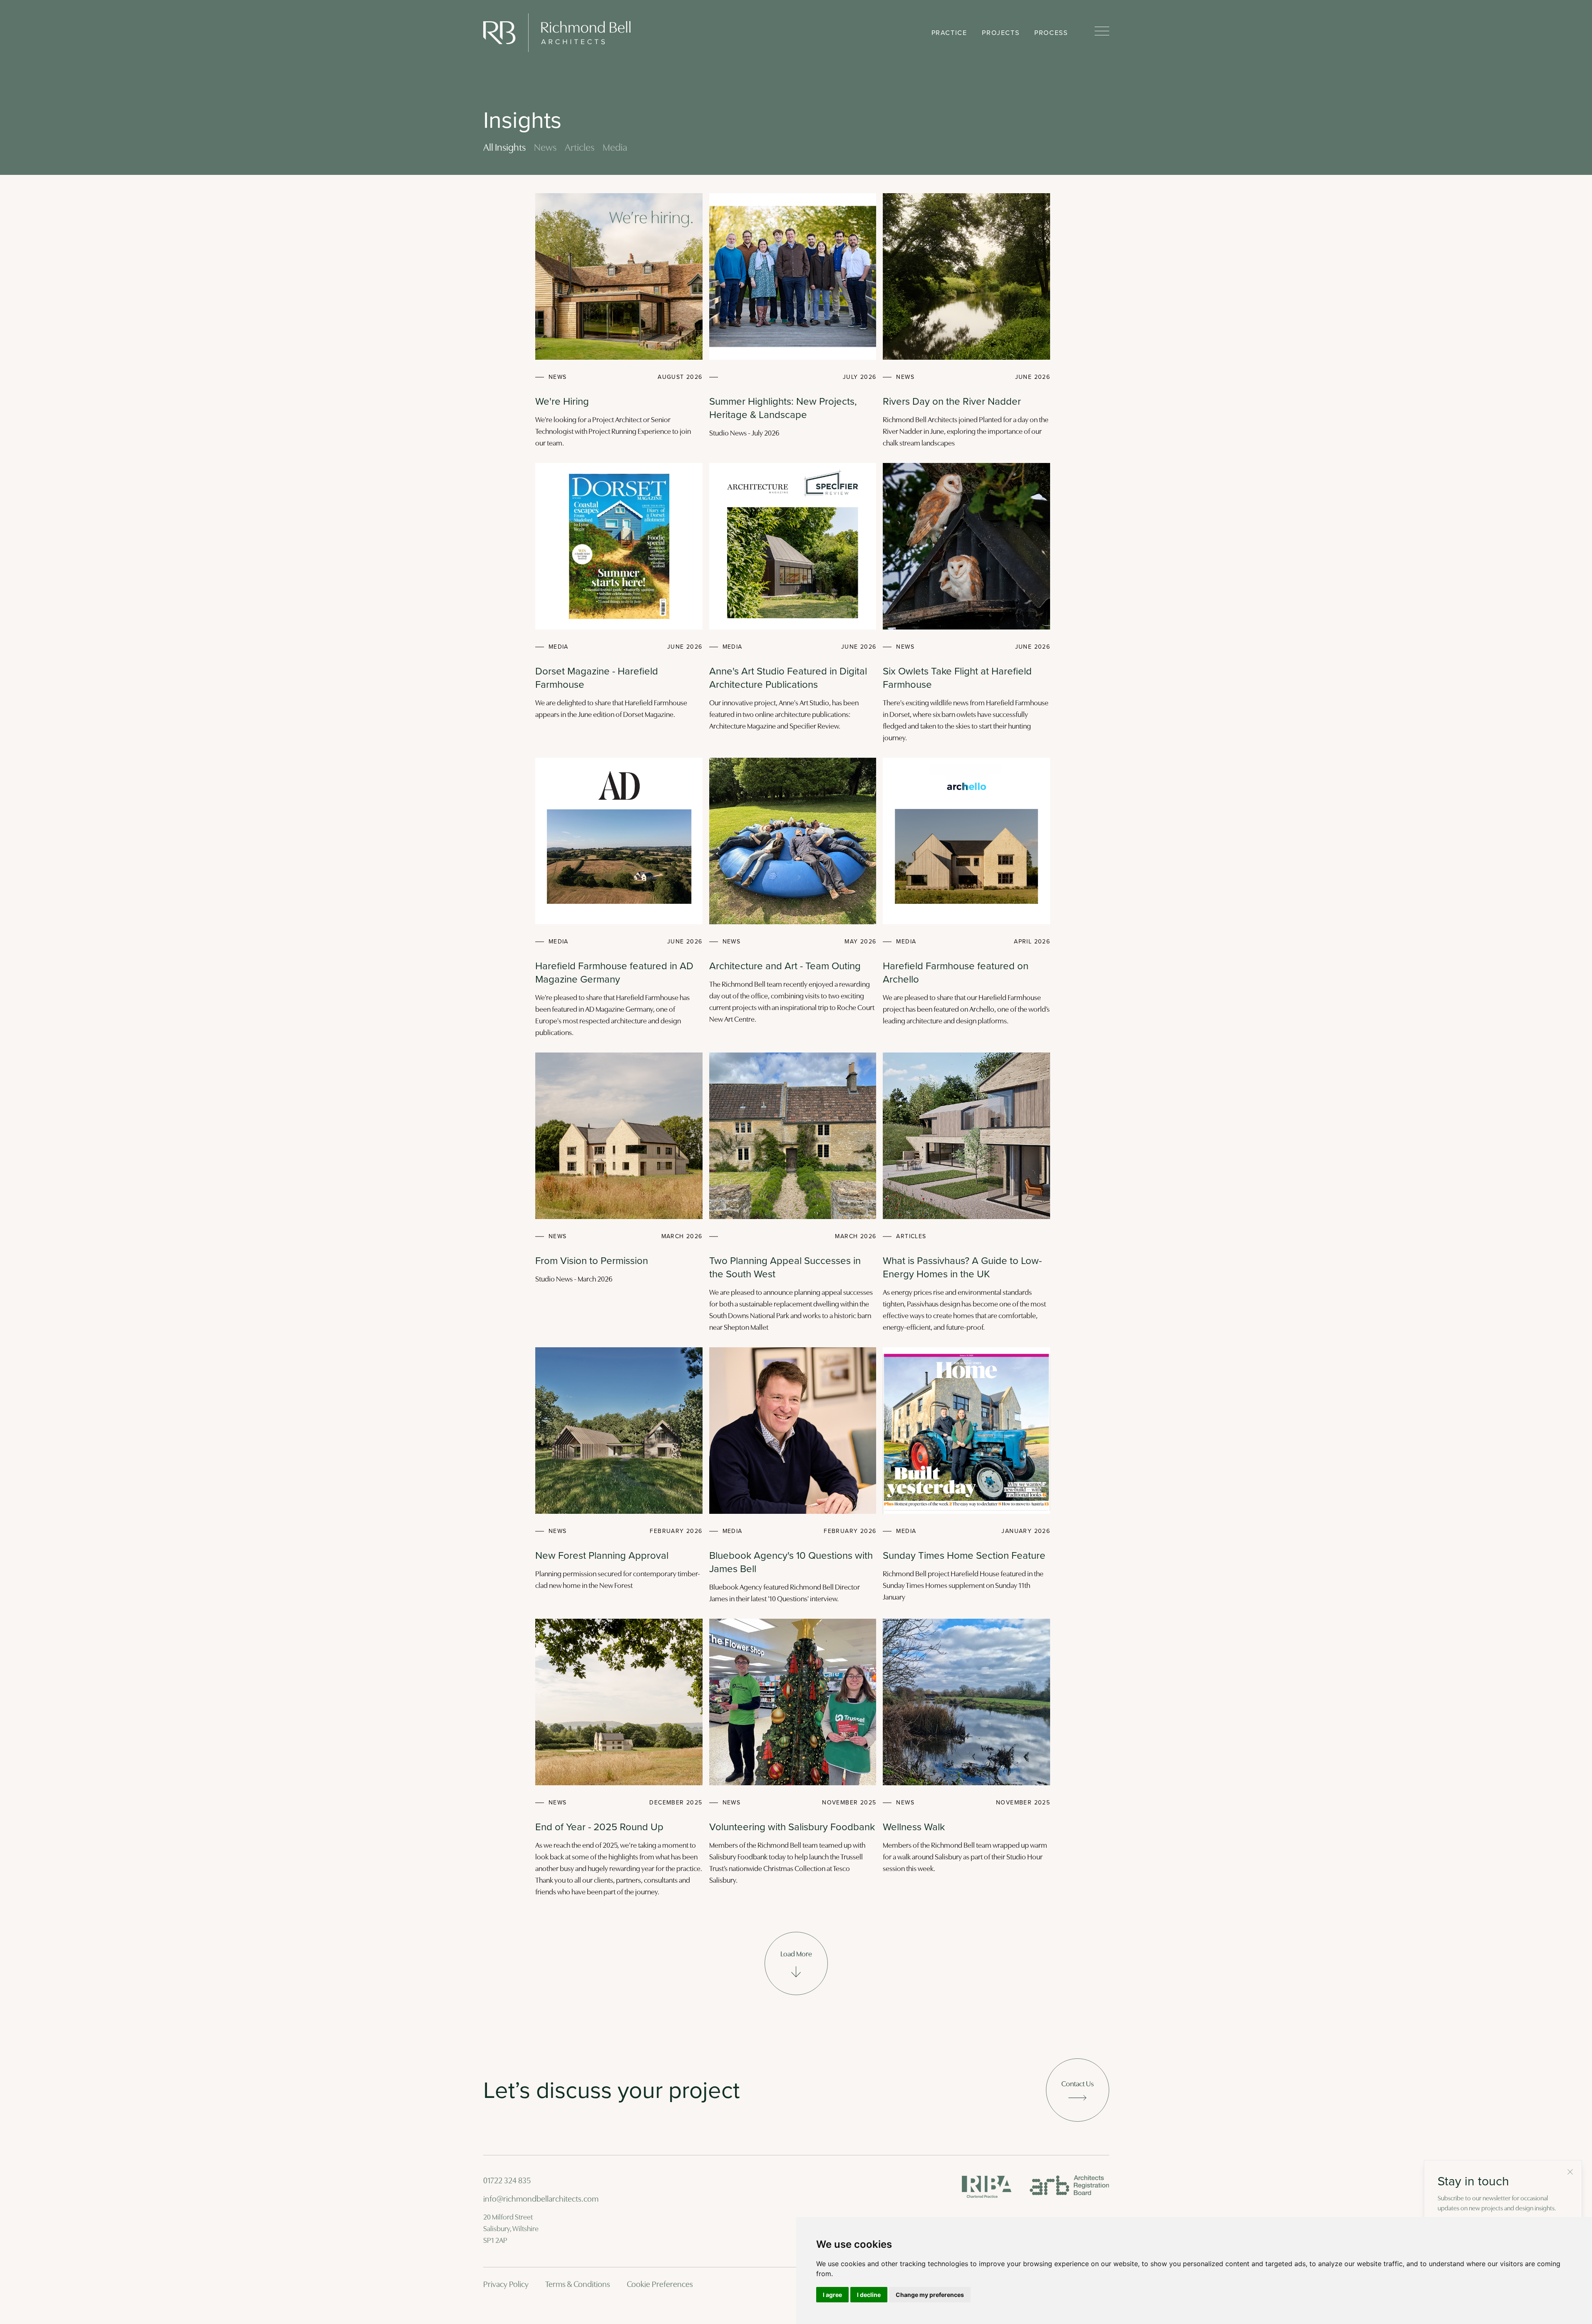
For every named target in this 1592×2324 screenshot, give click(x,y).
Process (1051, 33)
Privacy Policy (506, 2285)
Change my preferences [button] (930, 2295)
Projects (1001, 33)
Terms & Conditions (578, 2285)
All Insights (504, 148)
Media (615, 148)
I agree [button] (832, 2295)
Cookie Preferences (660, 2285)
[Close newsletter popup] (1570, 2172)
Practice (949, 33)
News (545, 148)
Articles (580, 148)
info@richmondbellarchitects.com (541, 2200)
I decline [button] (869, 2295)
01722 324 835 (507, 2181)
